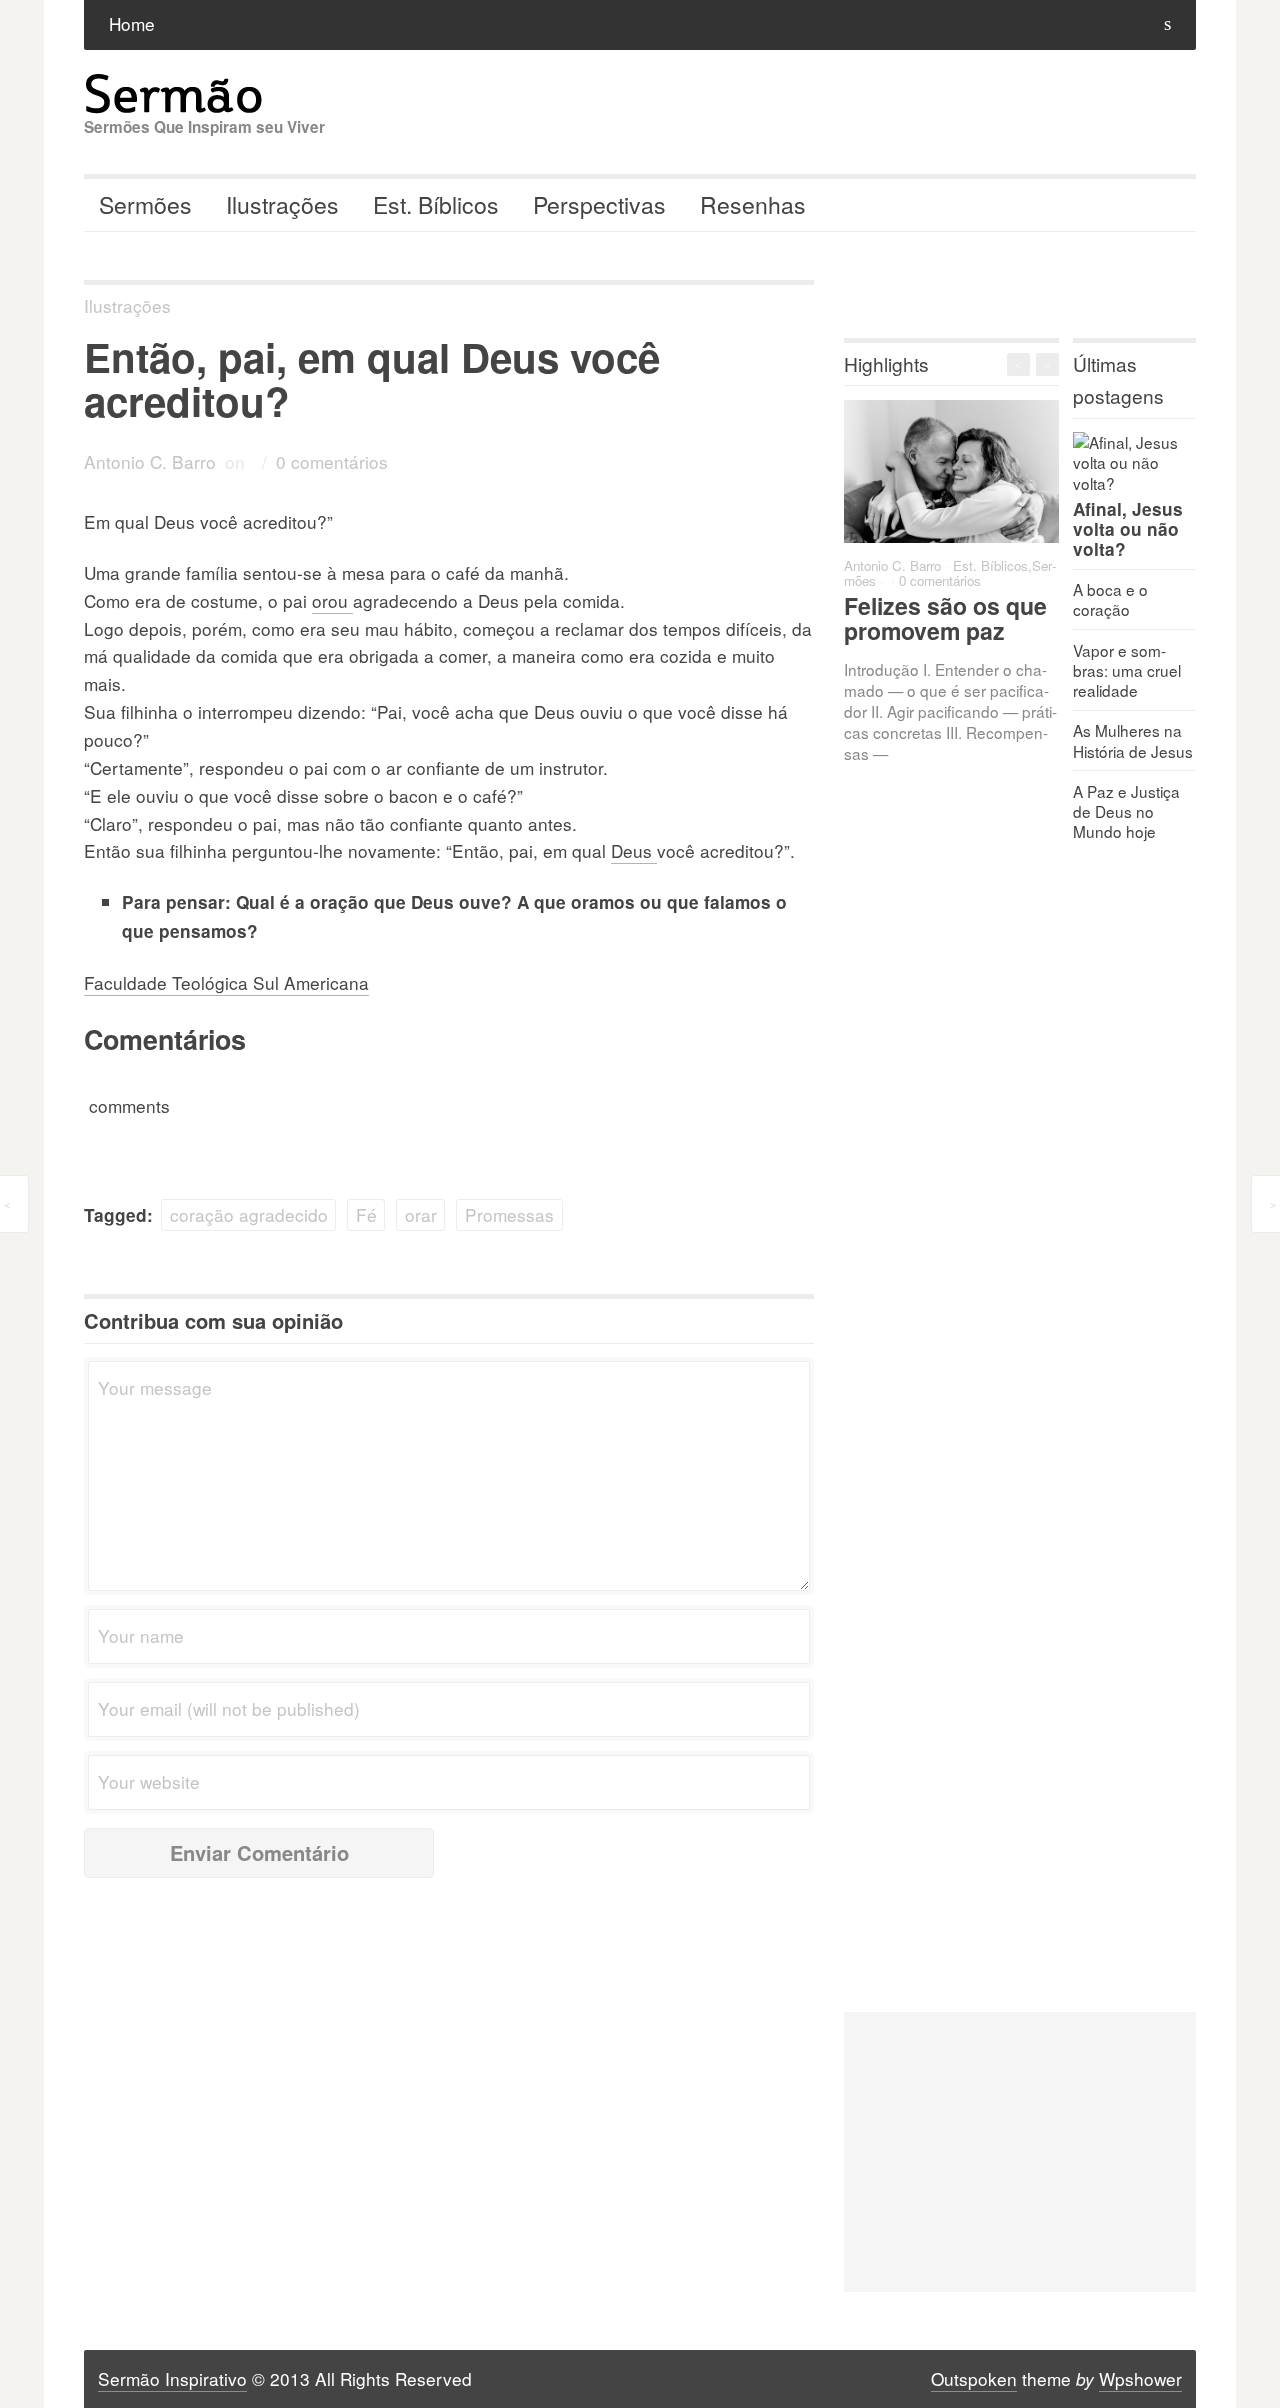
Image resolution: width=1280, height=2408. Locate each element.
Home (132, 23)
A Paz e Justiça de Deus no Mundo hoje (1126, 811)
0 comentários (332, 461)
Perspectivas (599, 204)
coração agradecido (249, 1214)
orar (421, 1214)
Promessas (509, 1214)
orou (332, 600)
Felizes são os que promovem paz (945, 618)
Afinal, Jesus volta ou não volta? (1128, 529)
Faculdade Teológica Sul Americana (226, 982)
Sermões (145, 204)
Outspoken (974, 2378)
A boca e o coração (1110, 599)
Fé (366, 1214)
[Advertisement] (1020, 2152)
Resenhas (753, 204)
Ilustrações (282, 204)
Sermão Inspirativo (172, 2378)
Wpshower (1140, 2378)
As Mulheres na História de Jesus (1133, 740)
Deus (634, 850)
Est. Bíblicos (436, 204)
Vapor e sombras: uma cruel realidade (1127, 670)
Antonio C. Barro (150, 461)
